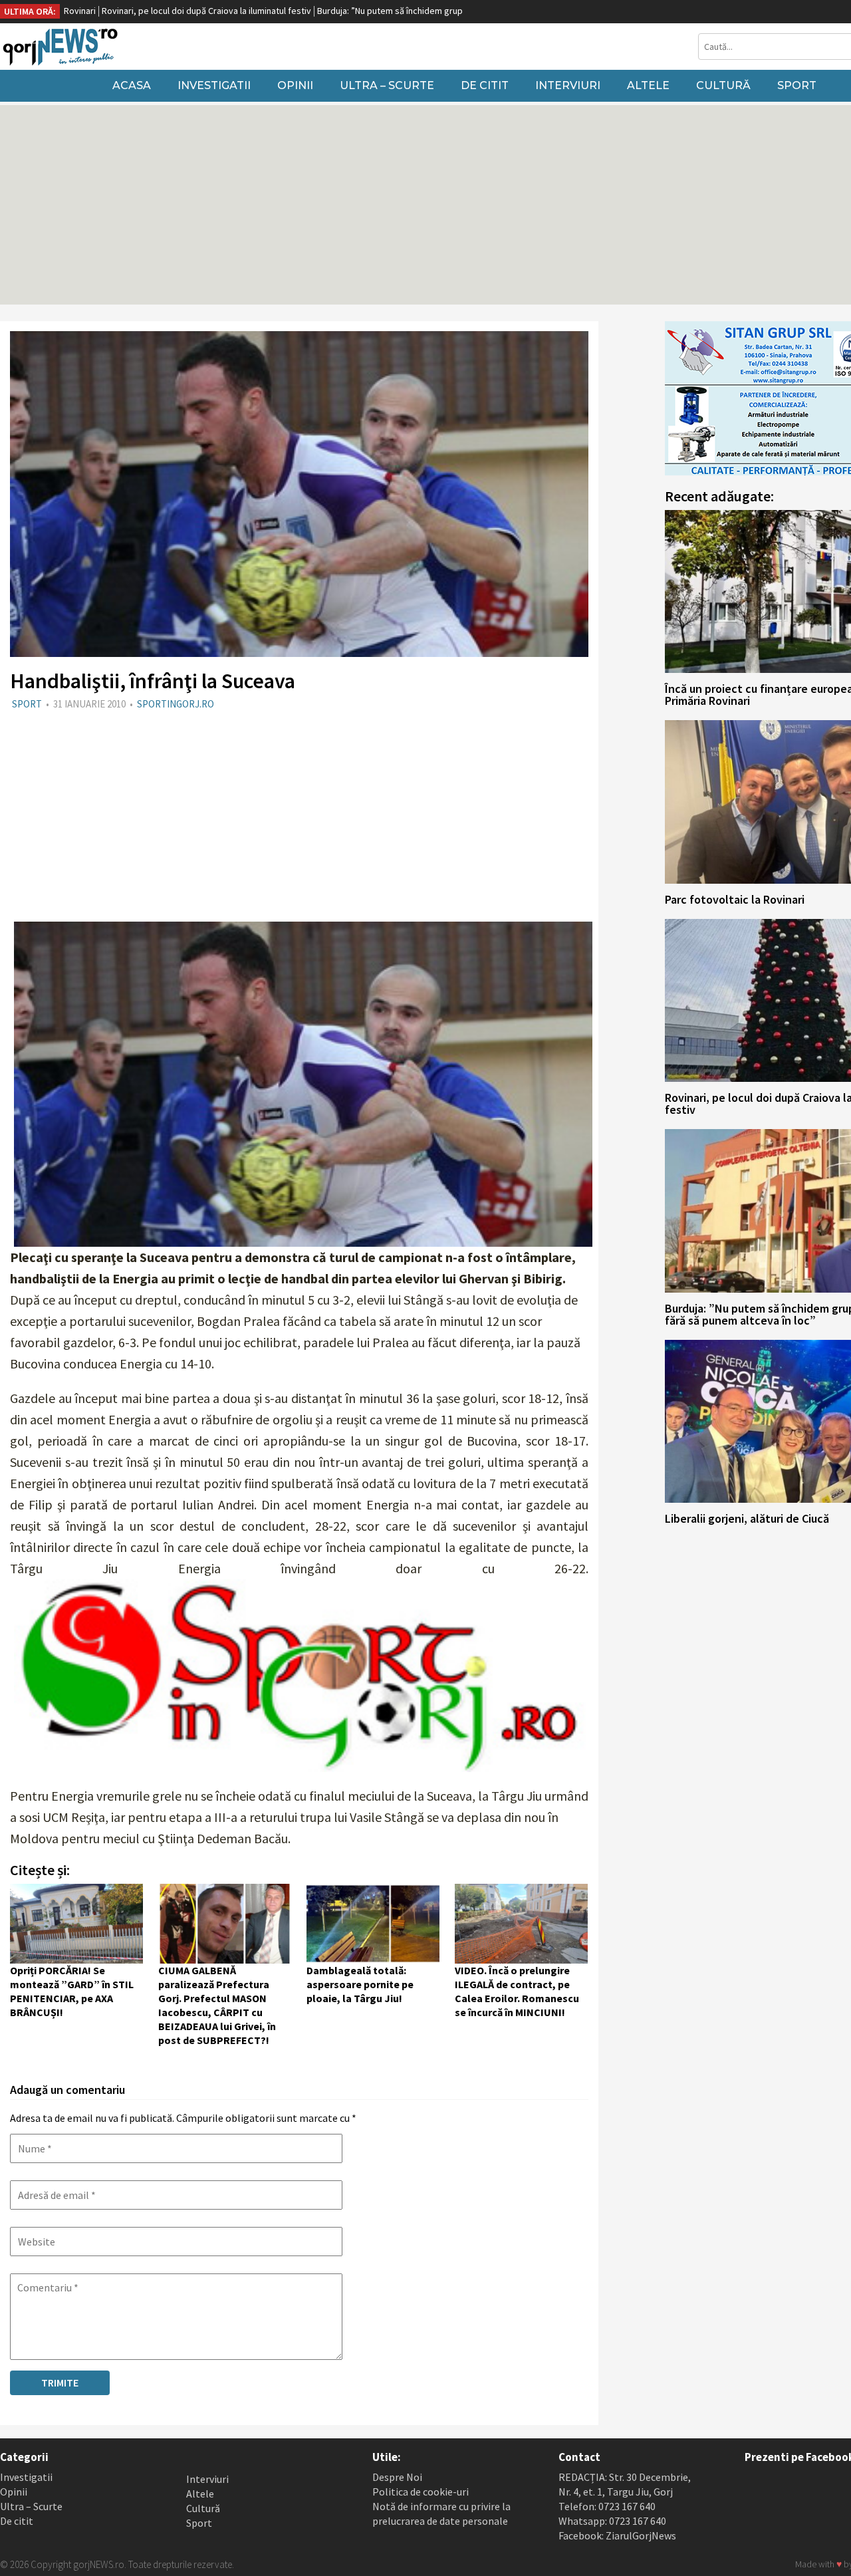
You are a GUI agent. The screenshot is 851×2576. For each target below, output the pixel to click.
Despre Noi (397, 2477)
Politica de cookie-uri (421, 2492)
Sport (797, 85)
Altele (648, 85)
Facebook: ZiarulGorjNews (617, 2535)
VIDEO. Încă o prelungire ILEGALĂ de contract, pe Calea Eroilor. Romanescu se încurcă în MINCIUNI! (517, 1991)
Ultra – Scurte (387, 85)
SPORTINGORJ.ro (176, 704)
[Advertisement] (299, 815)
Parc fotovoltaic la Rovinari (735, 899)
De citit (485, 85)
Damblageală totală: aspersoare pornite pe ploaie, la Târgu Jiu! (360, 1984)
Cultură (723, 85)
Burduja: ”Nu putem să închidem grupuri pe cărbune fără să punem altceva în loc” (386, 11)
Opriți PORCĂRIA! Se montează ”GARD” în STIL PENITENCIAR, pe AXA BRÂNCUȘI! (72, 1991)
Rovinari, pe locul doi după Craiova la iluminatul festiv (115, 11)
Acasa (132, 85)
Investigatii (214, 85)
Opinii (295, 85)
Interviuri (568, 85)
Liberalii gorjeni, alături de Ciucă (747, 1518)
